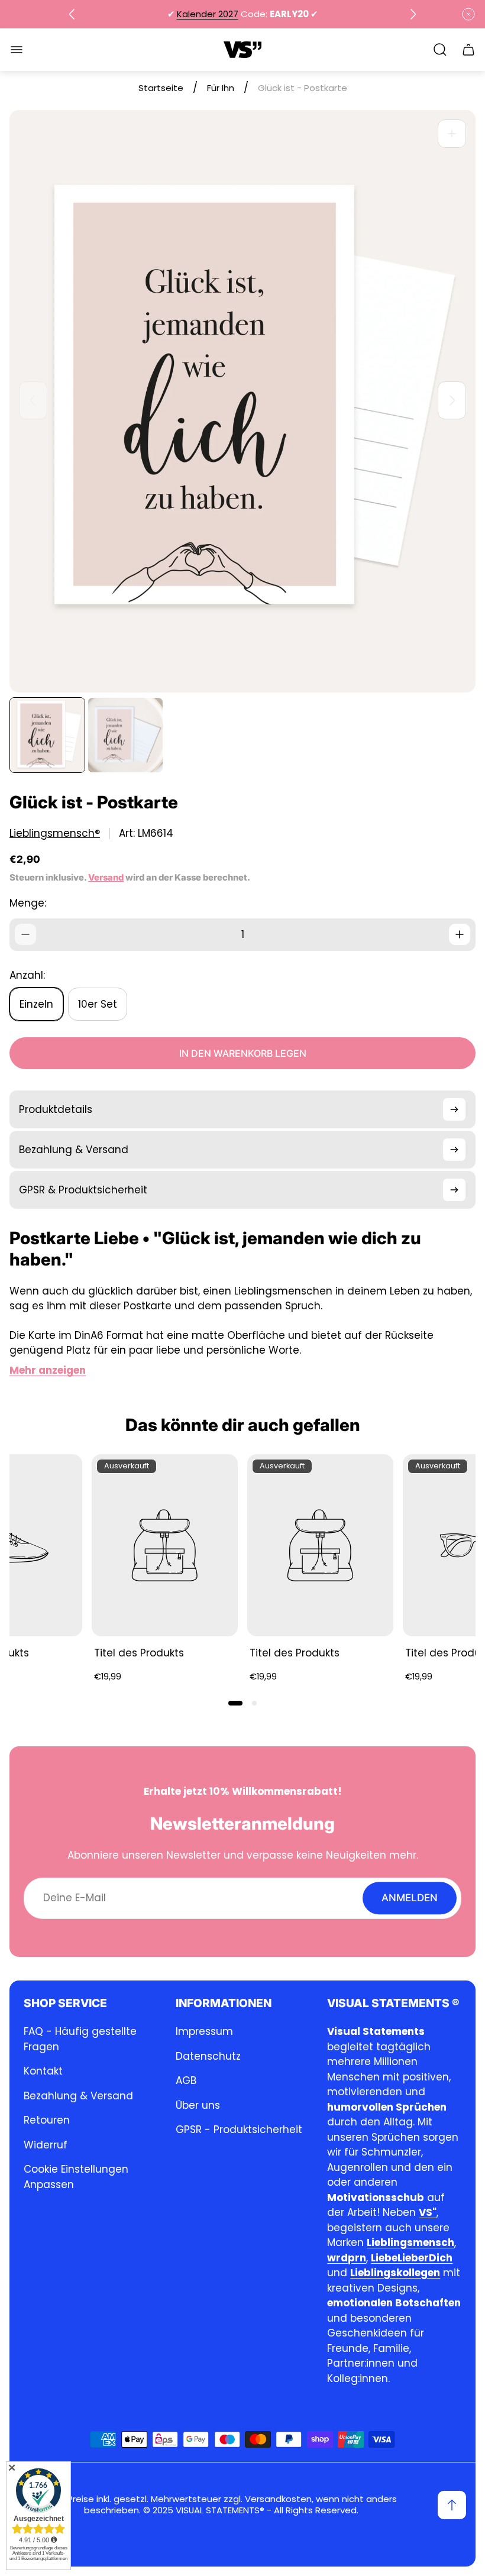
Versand (106, 878)
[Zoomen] (452, 134)
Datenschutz (208, 2056)
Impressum (204, 2031)
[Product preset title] (165, 1545)
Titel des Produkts (139, 1653)
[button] (235, 1703)
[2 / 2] (125, 735)
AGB (186, 2080)
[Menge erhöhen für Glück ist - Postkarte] (460, 934)
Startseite (161, 88)
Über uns (198, 2105)
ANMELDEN (410, 1898)
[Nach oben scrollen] (452, 2505)
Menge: (28, 903)
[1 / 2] (47, 735)
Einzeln (36, 1004)
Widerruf (46, 2145)
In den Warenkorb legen (243, 1053)
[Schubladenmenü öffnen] (17, 50)
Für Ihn (221, 88)
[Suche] (440, 50)
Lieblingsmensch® (55, 834)
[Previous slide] (72, 14)
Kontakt (43, 2071)
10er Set (98, 1004)
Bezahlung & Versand (78, 2096)
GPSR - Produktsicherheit (239, 2130)
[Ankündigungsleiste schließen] (468, 14)
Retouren (47, 2120)
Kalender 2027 (208, 14)
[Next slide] (413, 14)
